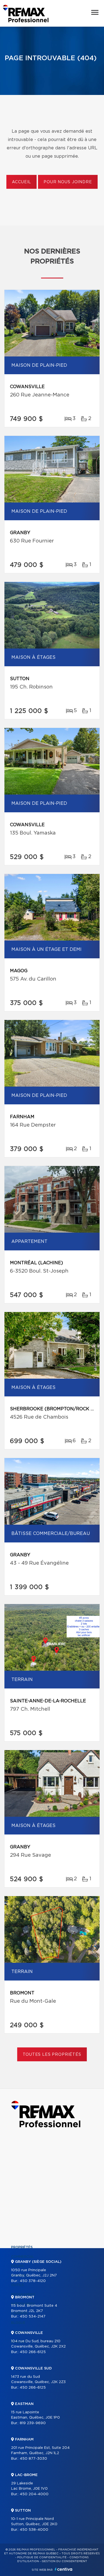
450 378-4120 (33, 2281)
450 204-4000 (34, 2494)
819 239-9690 (33, 2423)
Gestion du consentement (64, 2561)
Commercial (23, 2257)
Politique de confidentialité (42, 2557)
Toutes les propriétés (52, 2055)
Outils (17, 2285)
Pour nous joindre (68, 182)
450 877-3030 (33, 2459)
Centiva (64, 2569)
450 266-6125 (33, 2352)
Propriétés (22, 2247)
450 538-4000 (34, 2530)
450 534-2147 (33, 2317)
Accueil (21, 182)
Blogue (18, 2323)
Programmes (23, 2294)
